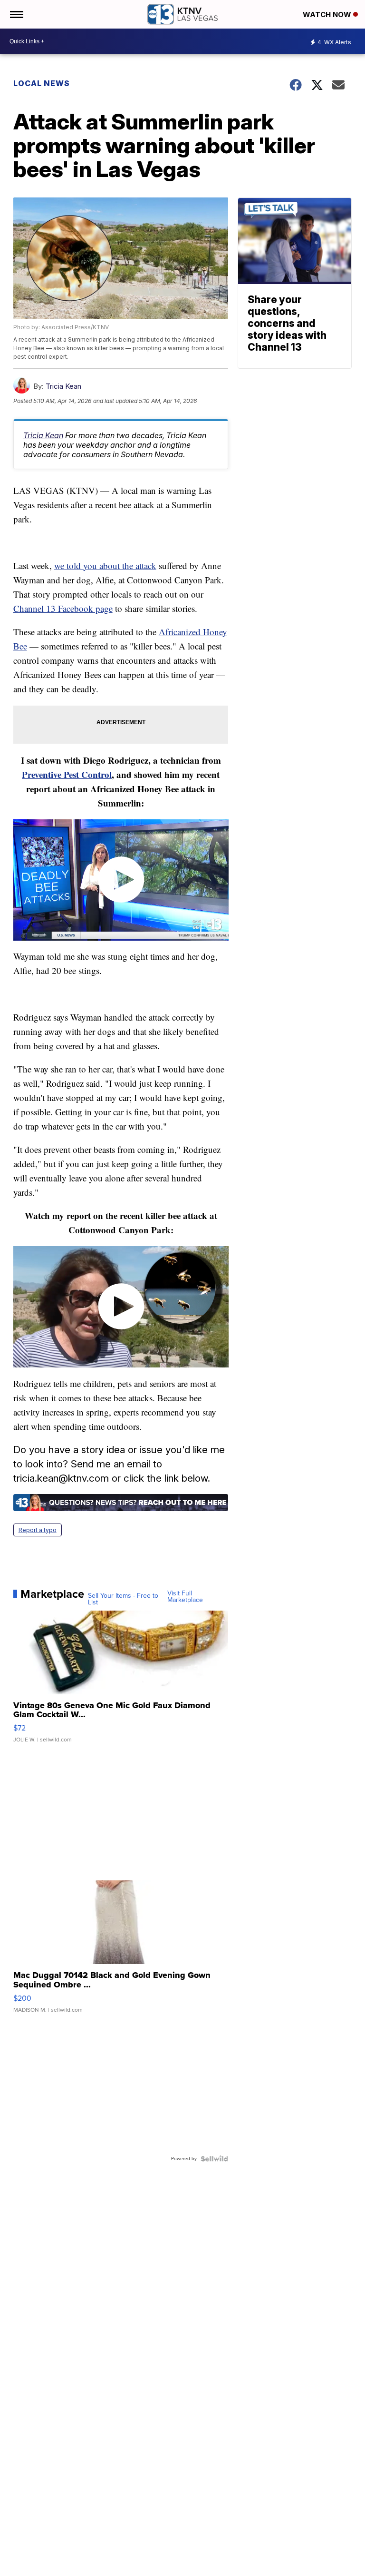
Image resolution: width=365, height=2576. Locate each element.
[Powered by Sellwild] (214, 2159)
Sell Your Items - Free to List (123, 1599)
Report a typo (38, 1530)
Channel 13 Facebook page (63, 608)
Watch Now (328, 15)
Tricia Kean (63, 386)
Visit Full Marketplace (185, 1597)
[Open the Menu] (16, 14)
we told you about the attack (105, 565)
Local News (42, 83)
